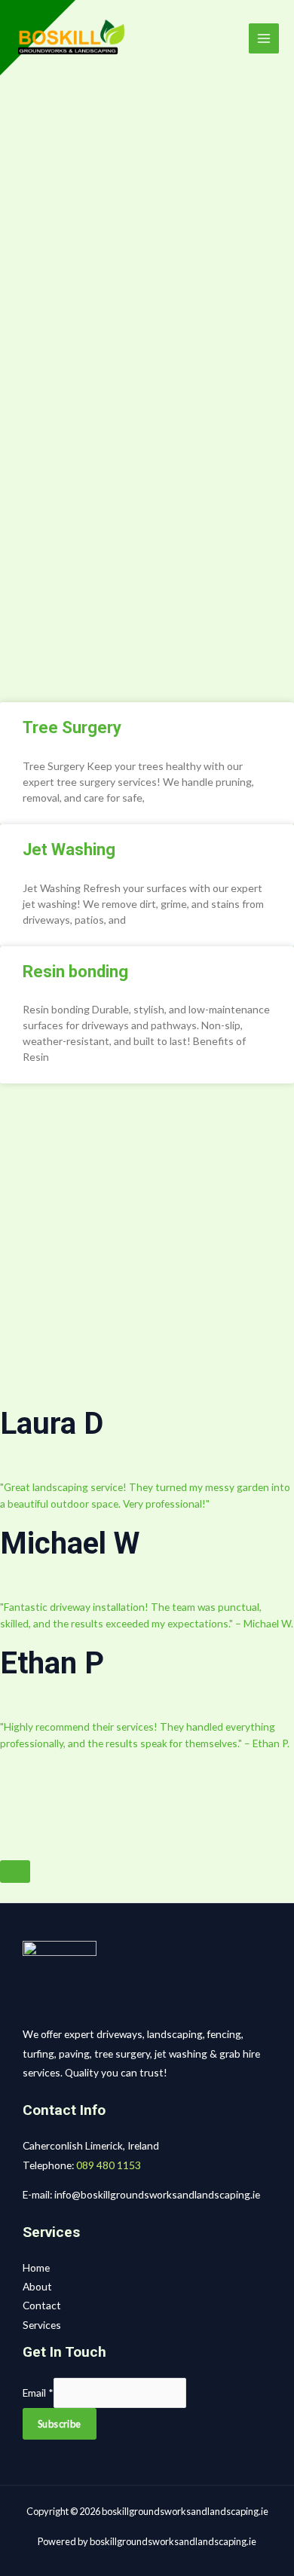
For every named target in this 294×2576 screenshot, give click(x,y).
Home (36, 2267)
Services (42, 2325)
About (37, 2286)
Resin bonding (75, 972)
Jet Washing (69, 849)
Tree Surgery (72, 727)
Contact (42, 2305)
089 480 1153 (109, 2165)
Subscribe (60, 2424)
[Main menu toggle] (264, 39)
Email (38, 2393)
